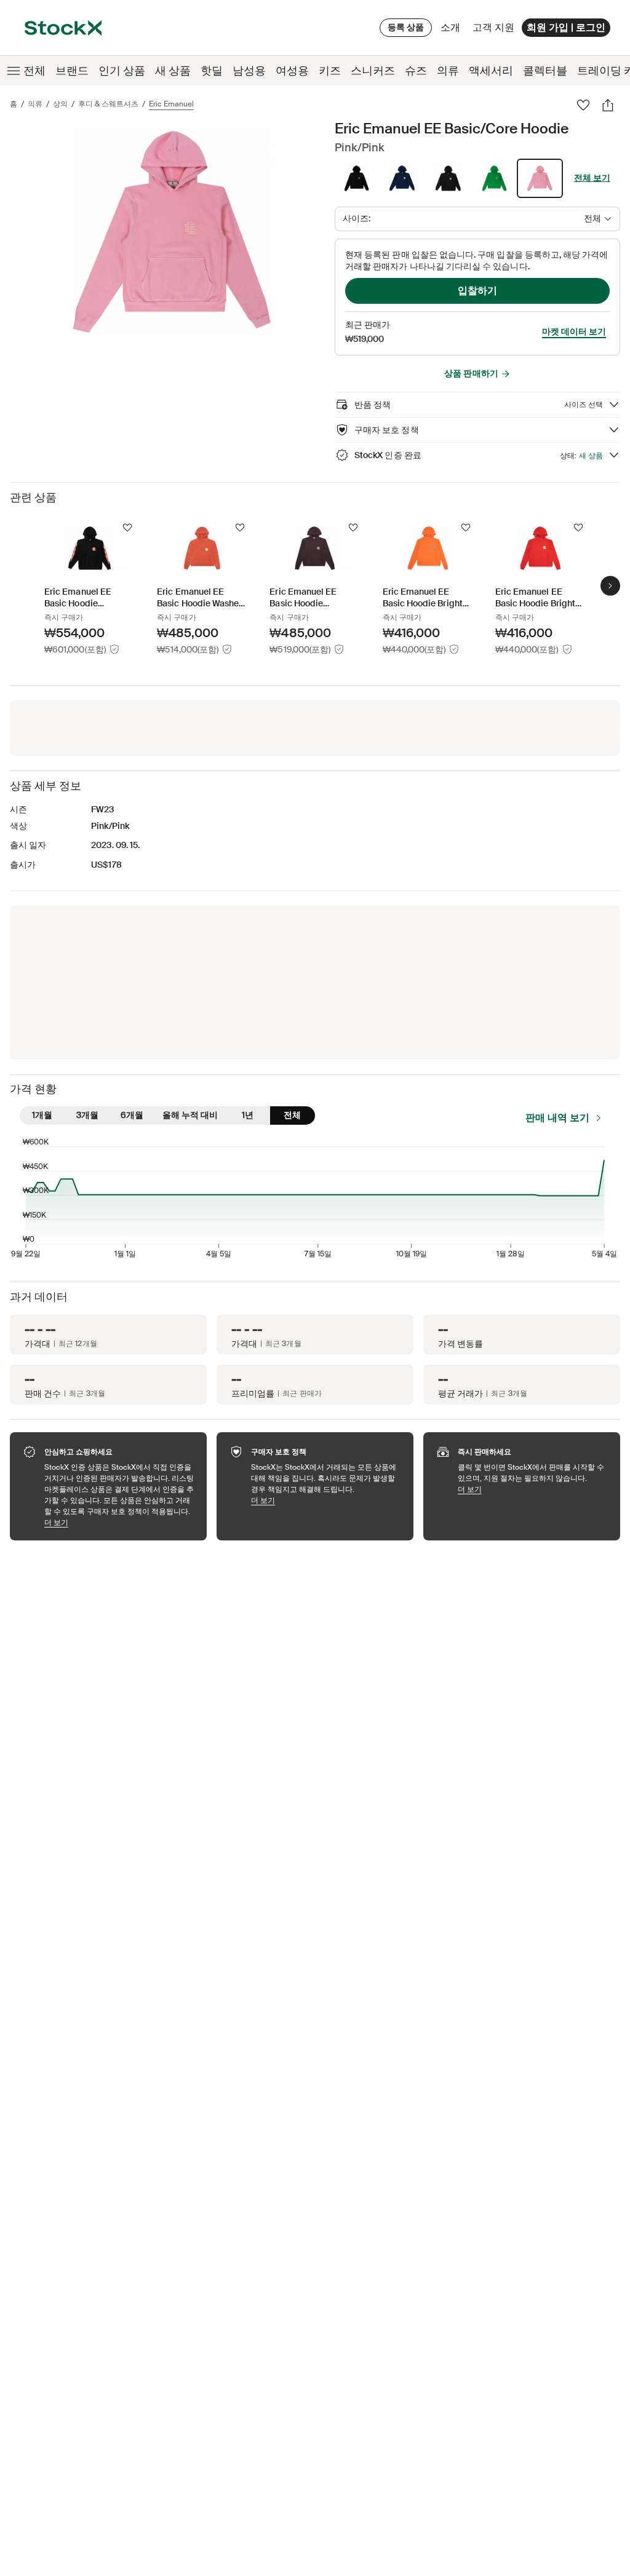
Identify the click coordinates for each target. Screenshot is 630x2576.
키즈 (330, 71)
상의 (60, 104)
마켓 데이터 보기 (574, 331)
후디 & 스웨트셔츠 (108, 104)
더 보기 (119, 1522)
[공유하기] (608, 105)
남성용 (249, 71)
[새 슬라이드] (610, 586)
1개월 (42, 1115)
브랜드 (72, 71)
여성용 (292, 71)
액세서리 (491, 71)
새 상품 (173, 71)
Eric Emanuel (171, 104)
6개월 (132, 1115)
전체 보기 (592, 178)
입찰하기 (477, 291)
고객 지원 (493, 27)
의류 (448, 71)
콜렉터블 (545, 71)
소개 (453, 30)
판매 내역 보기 (557, 1118)
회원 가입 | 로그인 (566, 27)
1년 (248, 1115)
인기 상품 (122, 71)
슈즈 (416, 71)
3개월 (87, 1115)
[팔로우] (583, 105)
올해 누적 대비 (190, 1115)
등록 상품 (406, 27)
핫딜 (212, 71)
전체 (34, 71)
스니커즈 (373, 71)
